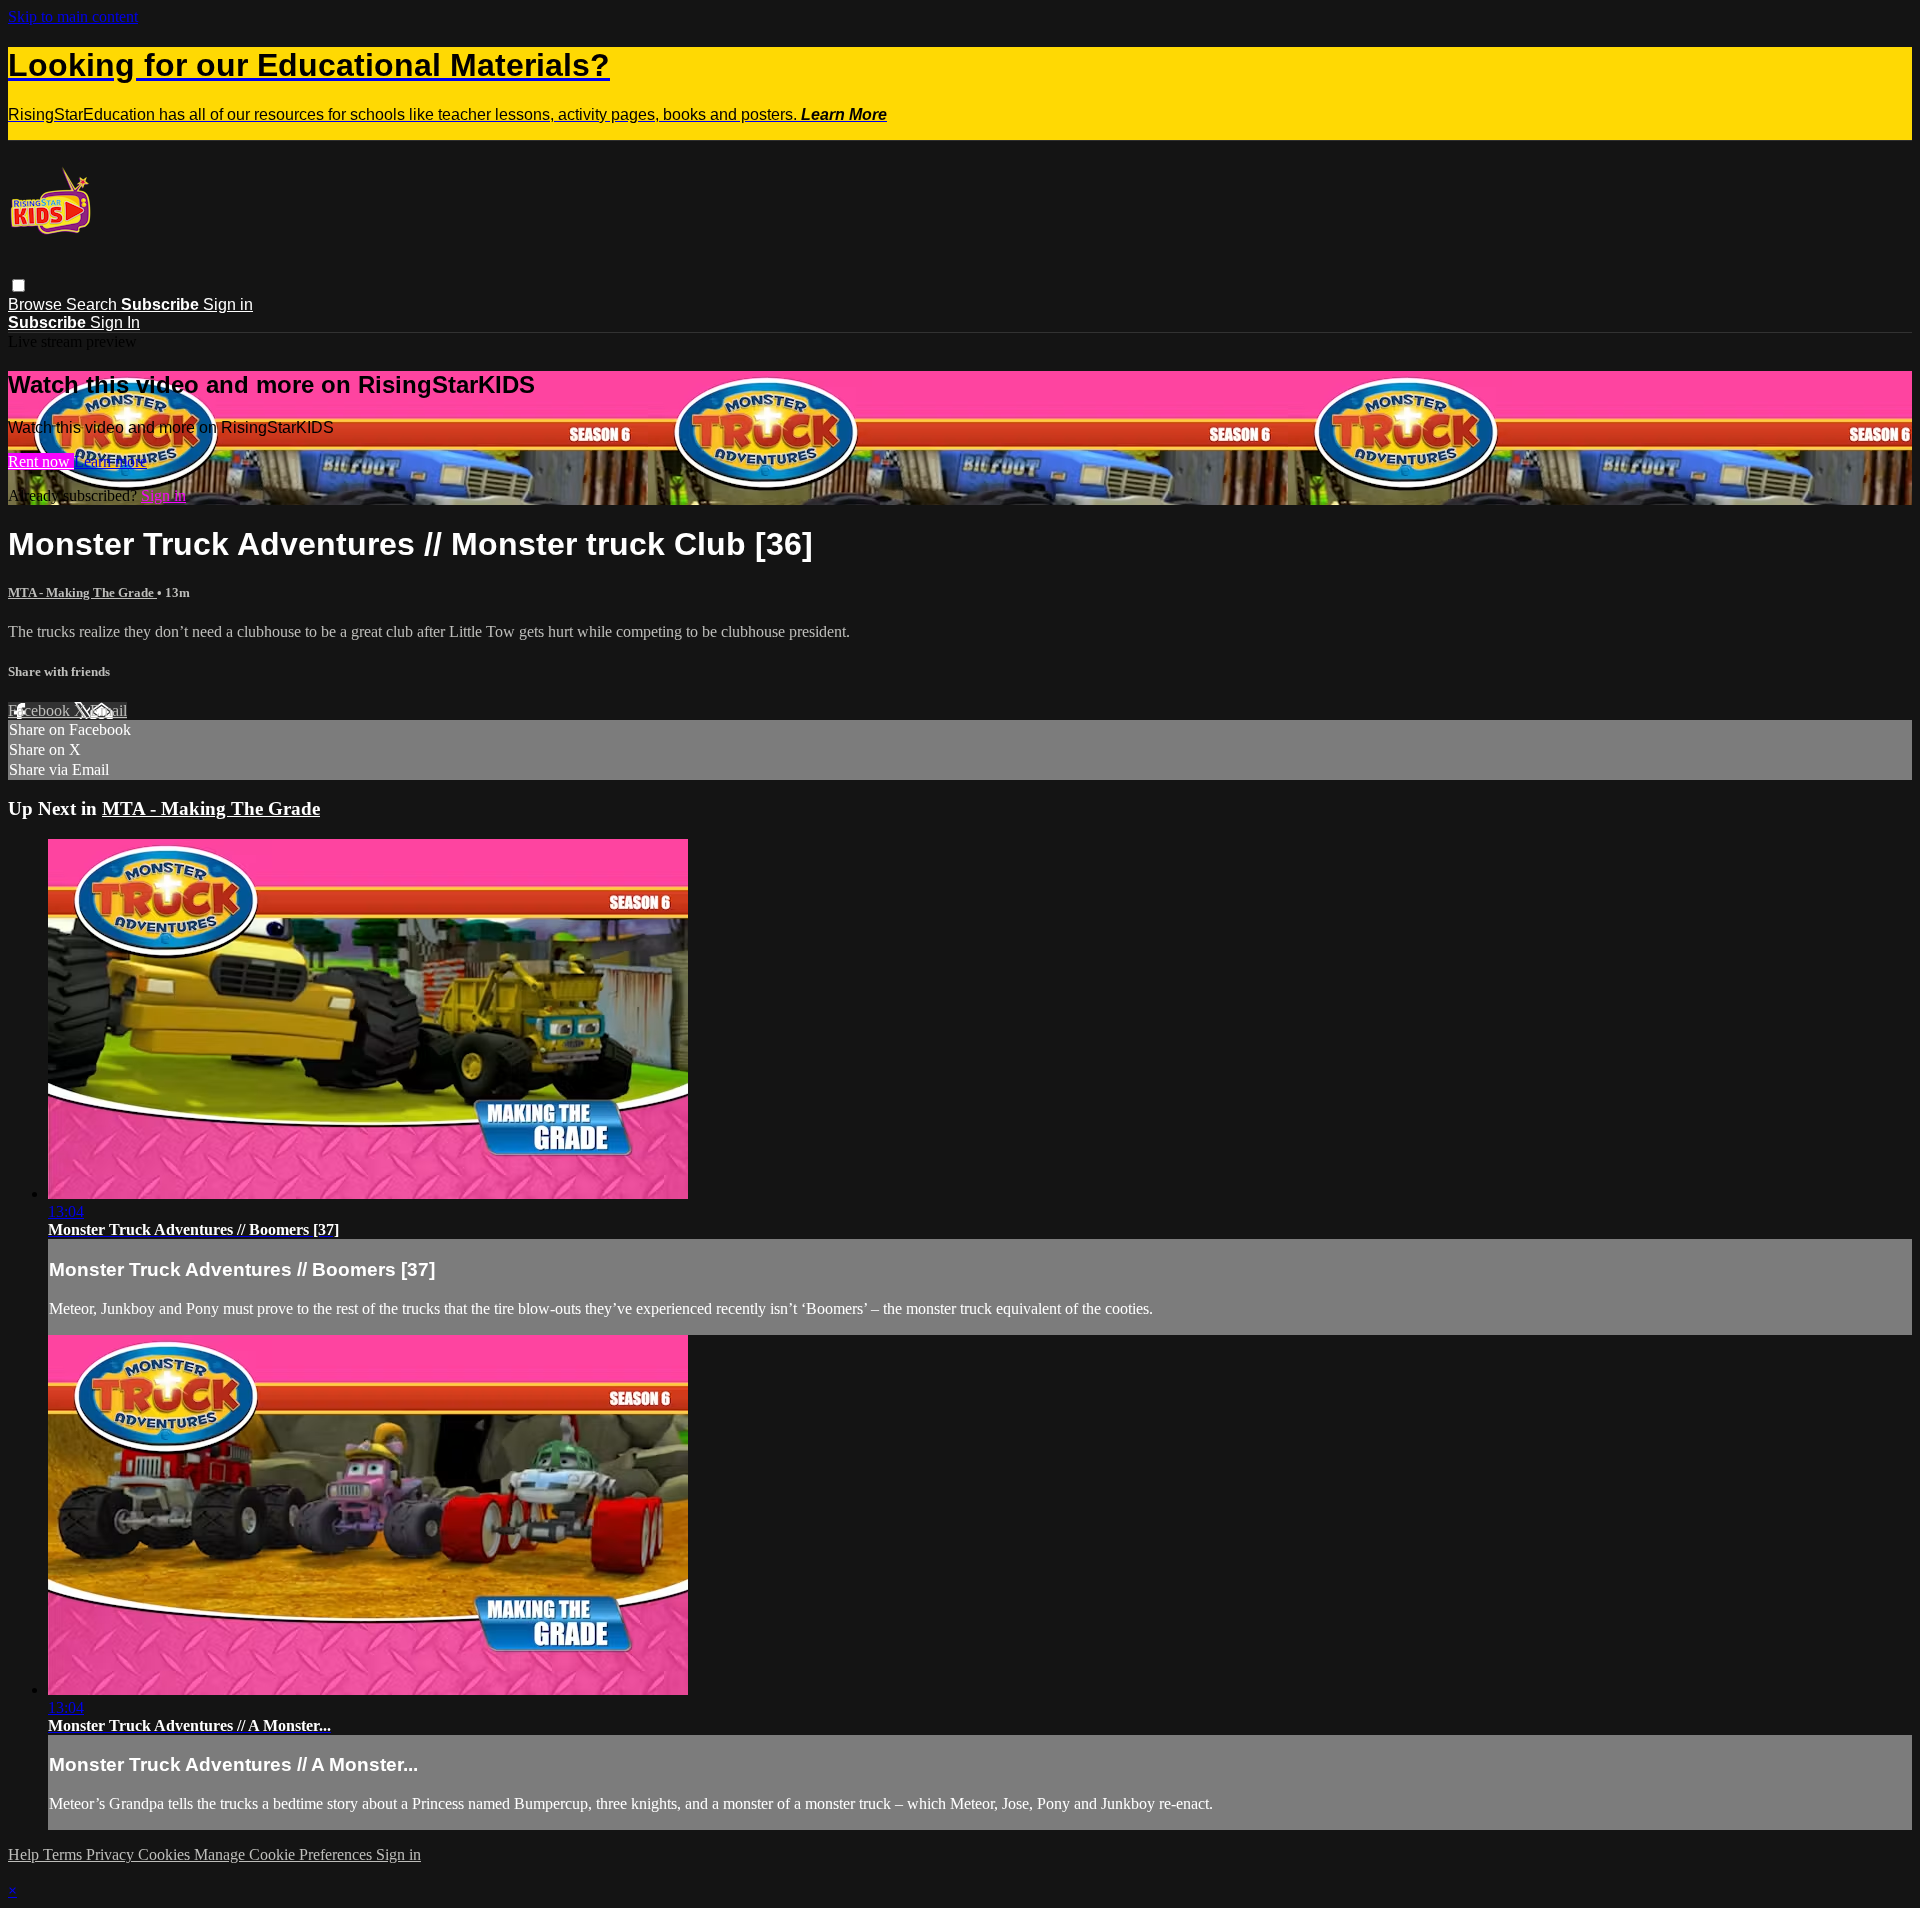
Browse (37, 304)
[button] (18, 285)
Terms (64, 1854)
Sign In (115, 322)
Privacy (112, 1854)
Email (108, 710)
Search (93, 304)
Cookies (166, 1854)
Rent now (41, 461)
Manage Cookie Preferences (285, 1854)
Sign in (228, 304)
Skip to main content (73, 16)
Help (25, 1854)
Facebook (41, 710)
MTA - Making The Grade (82, 592)
